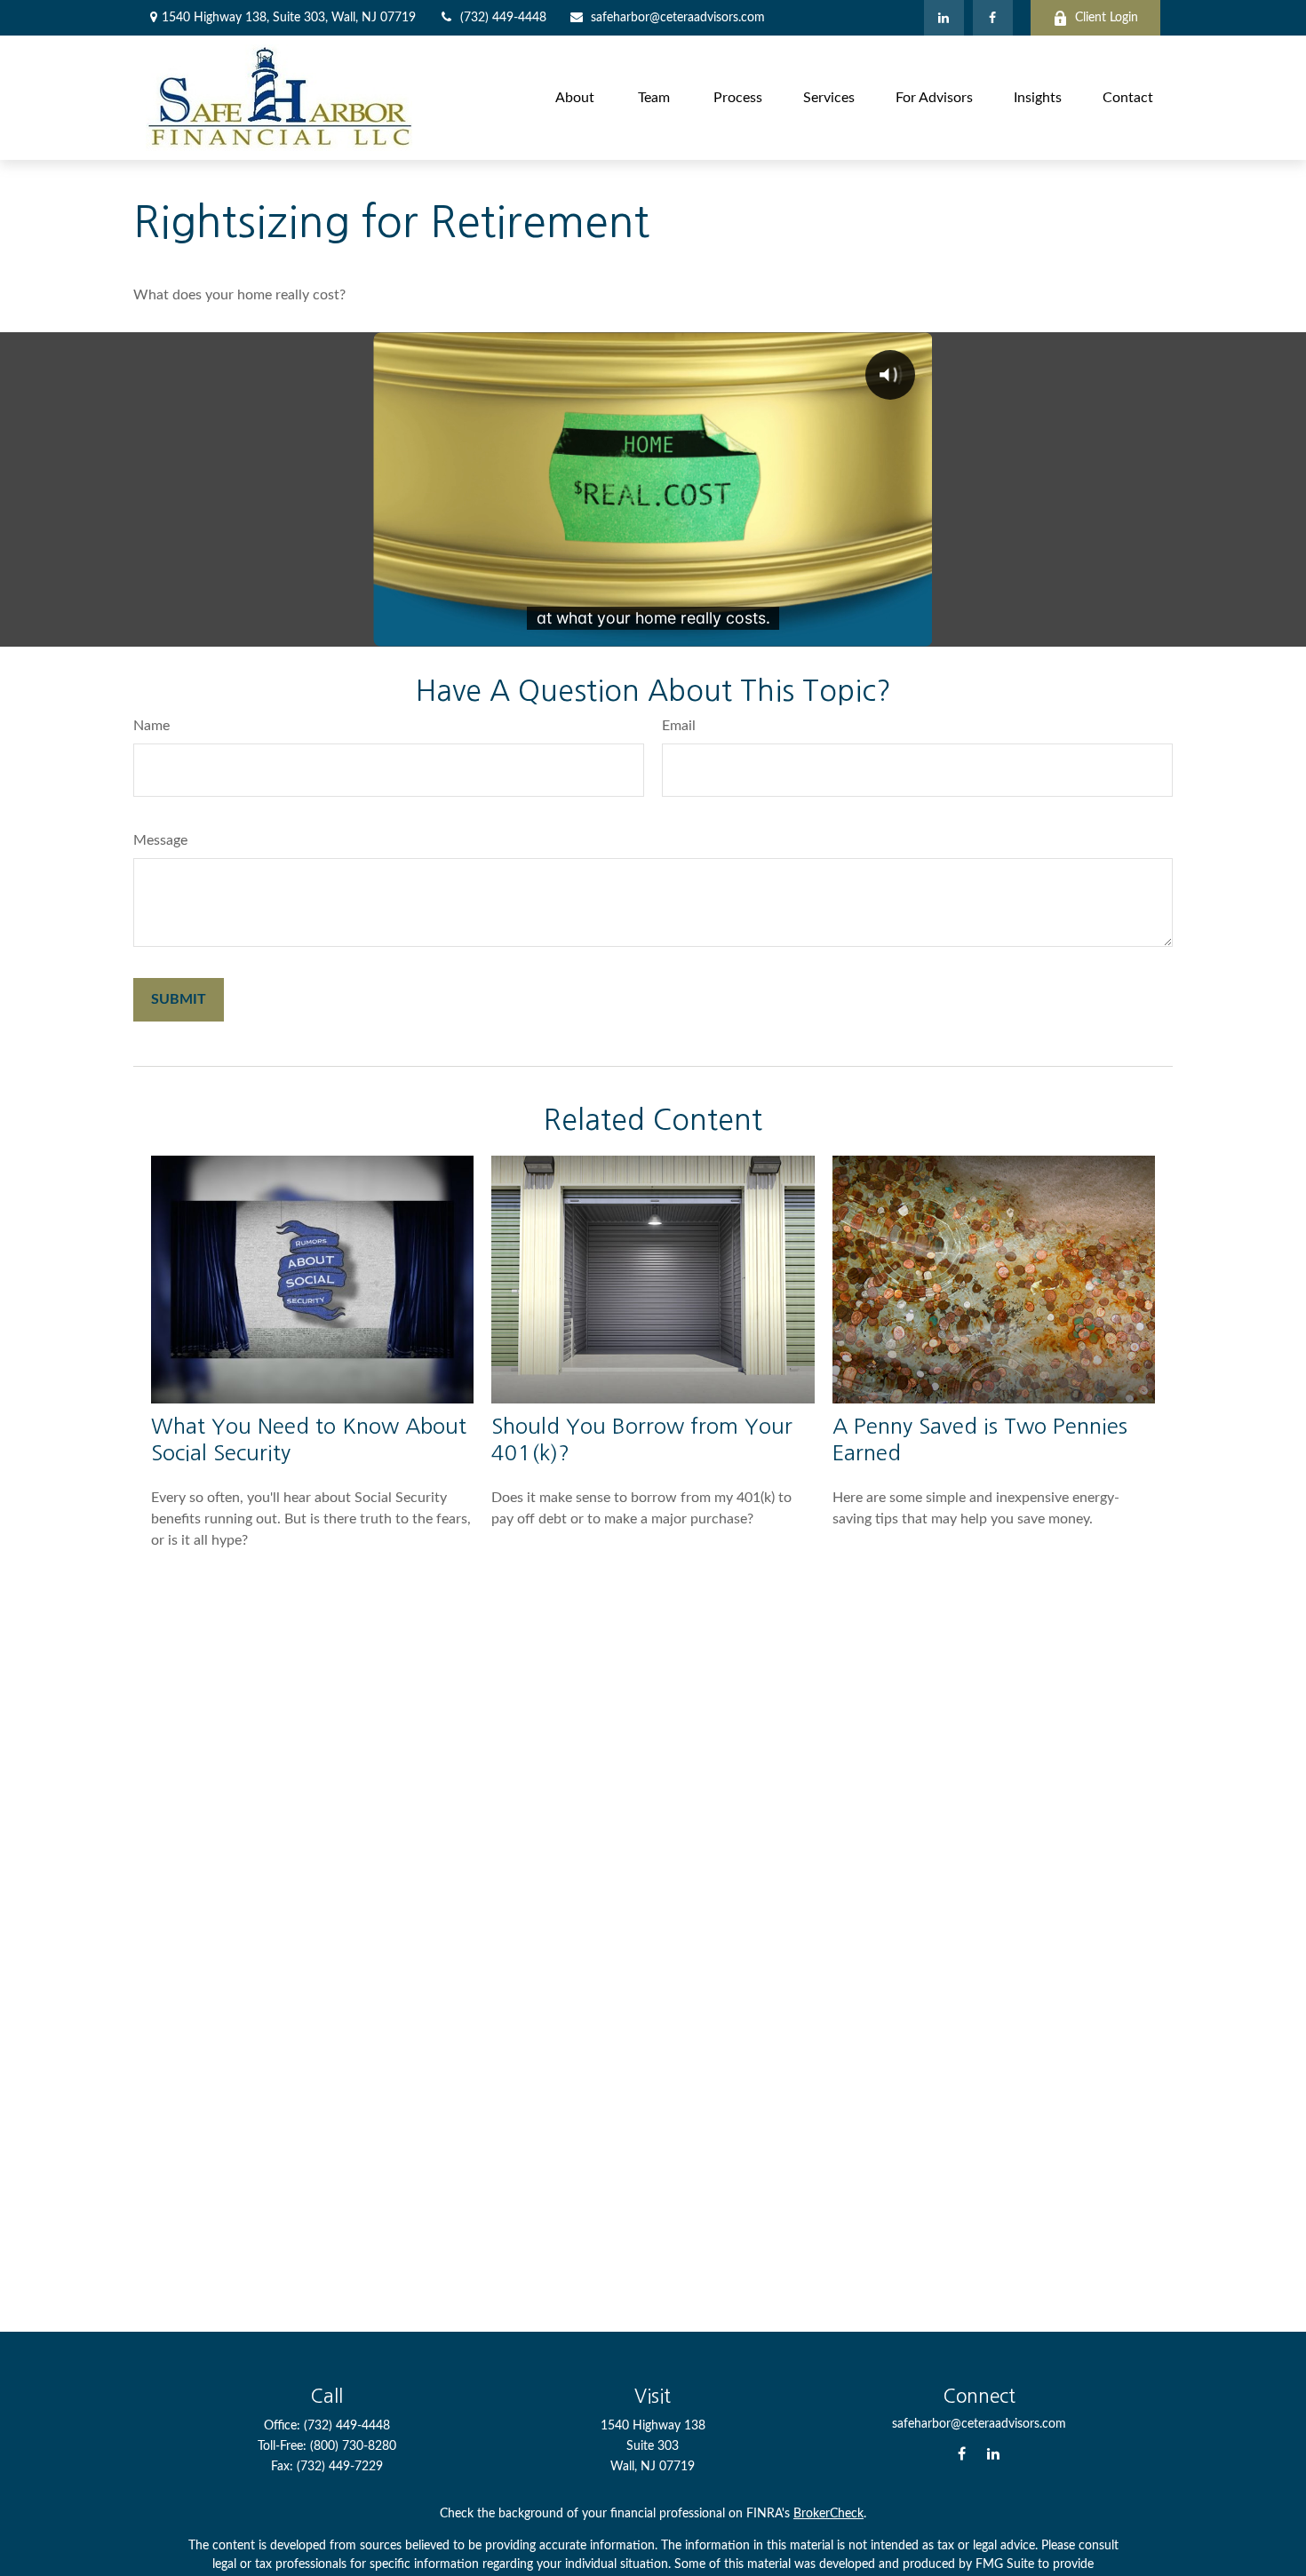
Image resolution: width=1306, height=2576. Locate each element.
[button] (575, 97)
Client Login (1107, 18)
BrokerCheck (828, 2514)
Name (151, 726)
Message (160, 840)
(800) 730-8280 (353, 2446)
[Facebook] (993, 18)
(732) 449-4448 (503, 18)
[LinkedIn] (944, 18)
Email (679, 726)
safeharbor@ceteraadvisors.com (678, 18)
